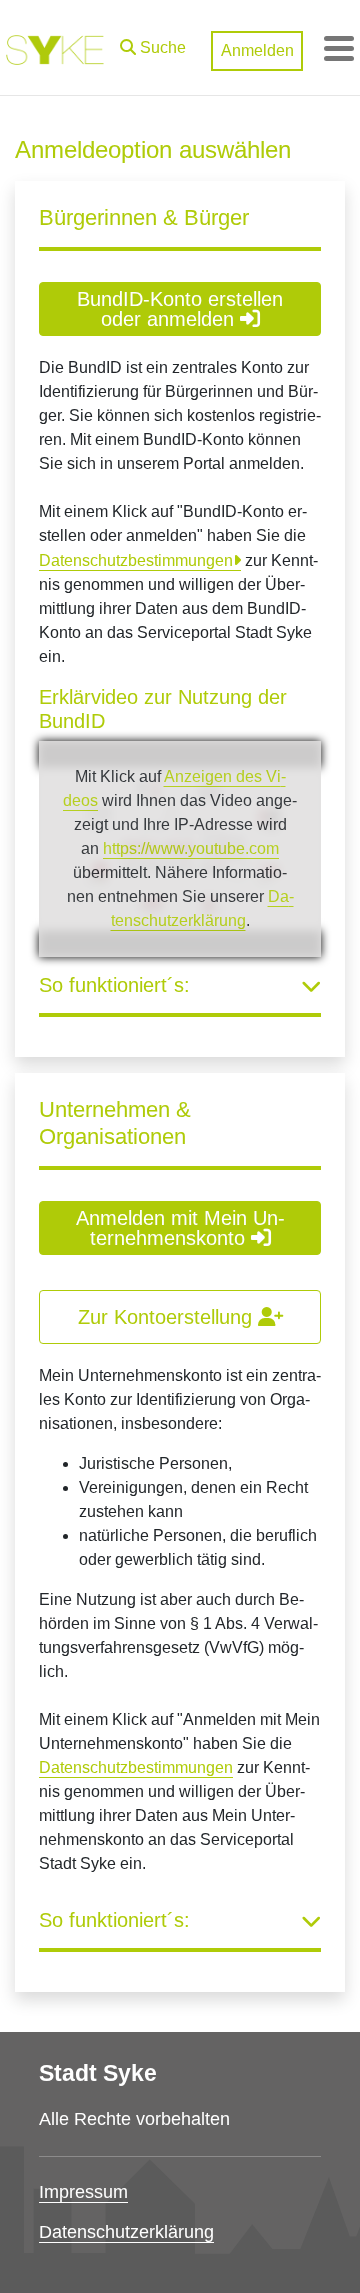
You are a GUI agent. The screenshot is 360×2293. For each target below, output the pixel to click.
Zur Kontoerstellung (168, 1317)
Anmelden (257, 50)
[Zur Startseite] (55, 48)
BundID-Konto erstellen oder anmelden (180, 309)
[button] (153, 43)
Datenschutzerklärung (126, 2232)
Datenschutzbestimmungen (136, 560)
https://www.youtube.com (191, 848)
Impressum (83, 2192)
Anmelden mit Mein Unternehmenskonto (180, 1228)
